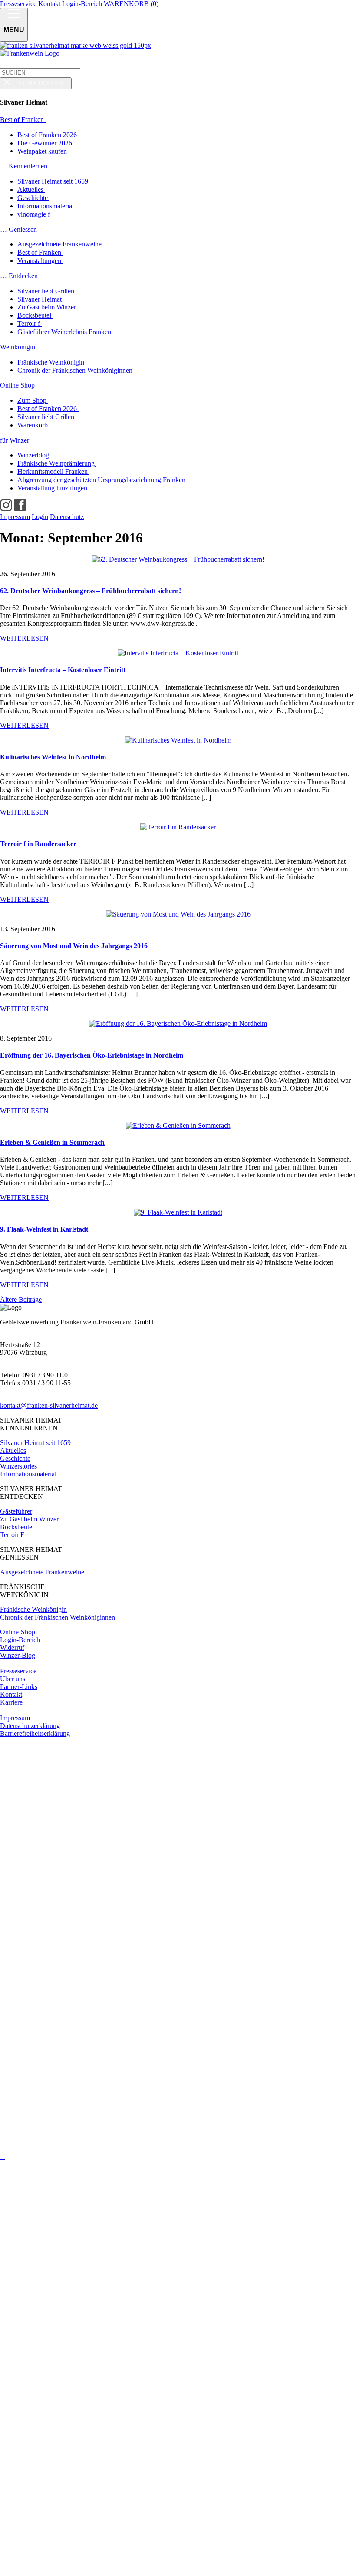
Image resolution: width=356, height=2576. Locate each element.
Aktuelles (13, 1451)
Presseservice (19, 4)
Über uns (13, 1679)
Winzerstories (18, 1466)
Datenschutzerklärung (30, 1726)
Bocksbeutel (17, 1527)
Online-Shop (18, 1632)
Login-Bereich (83, 4)
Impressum (15, 1718)
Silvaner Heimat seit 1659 (35, 1443)
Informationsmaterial (28, 1474)
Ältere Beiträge (21, 1299)
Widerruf (12, 1648)
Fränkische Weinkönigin (33, 1609)
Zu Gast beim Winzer (29, 1519)
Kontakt (50, 4)
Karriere (11, 1702)
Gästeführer (16, 1511)
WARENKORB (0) (131, 4)
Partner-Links (19, 1687)
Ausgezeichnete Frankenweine (42, 1572)
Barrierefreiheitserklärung (35, 1733)
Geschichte (15, 1458)
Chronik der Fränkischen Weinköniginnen (58, 1617)
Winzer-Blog (18, 1655)
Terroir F (12, 1535)
